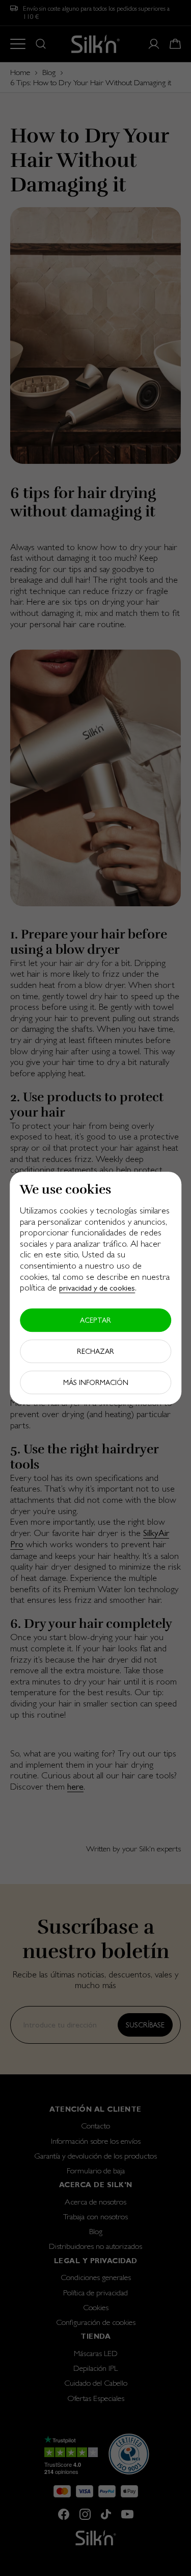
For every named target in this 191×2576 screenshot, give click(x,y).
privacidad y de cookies (97, 1288)
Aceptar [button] (95, 1320)
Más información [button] (96, 1382)
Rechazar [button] (95, 1351)
